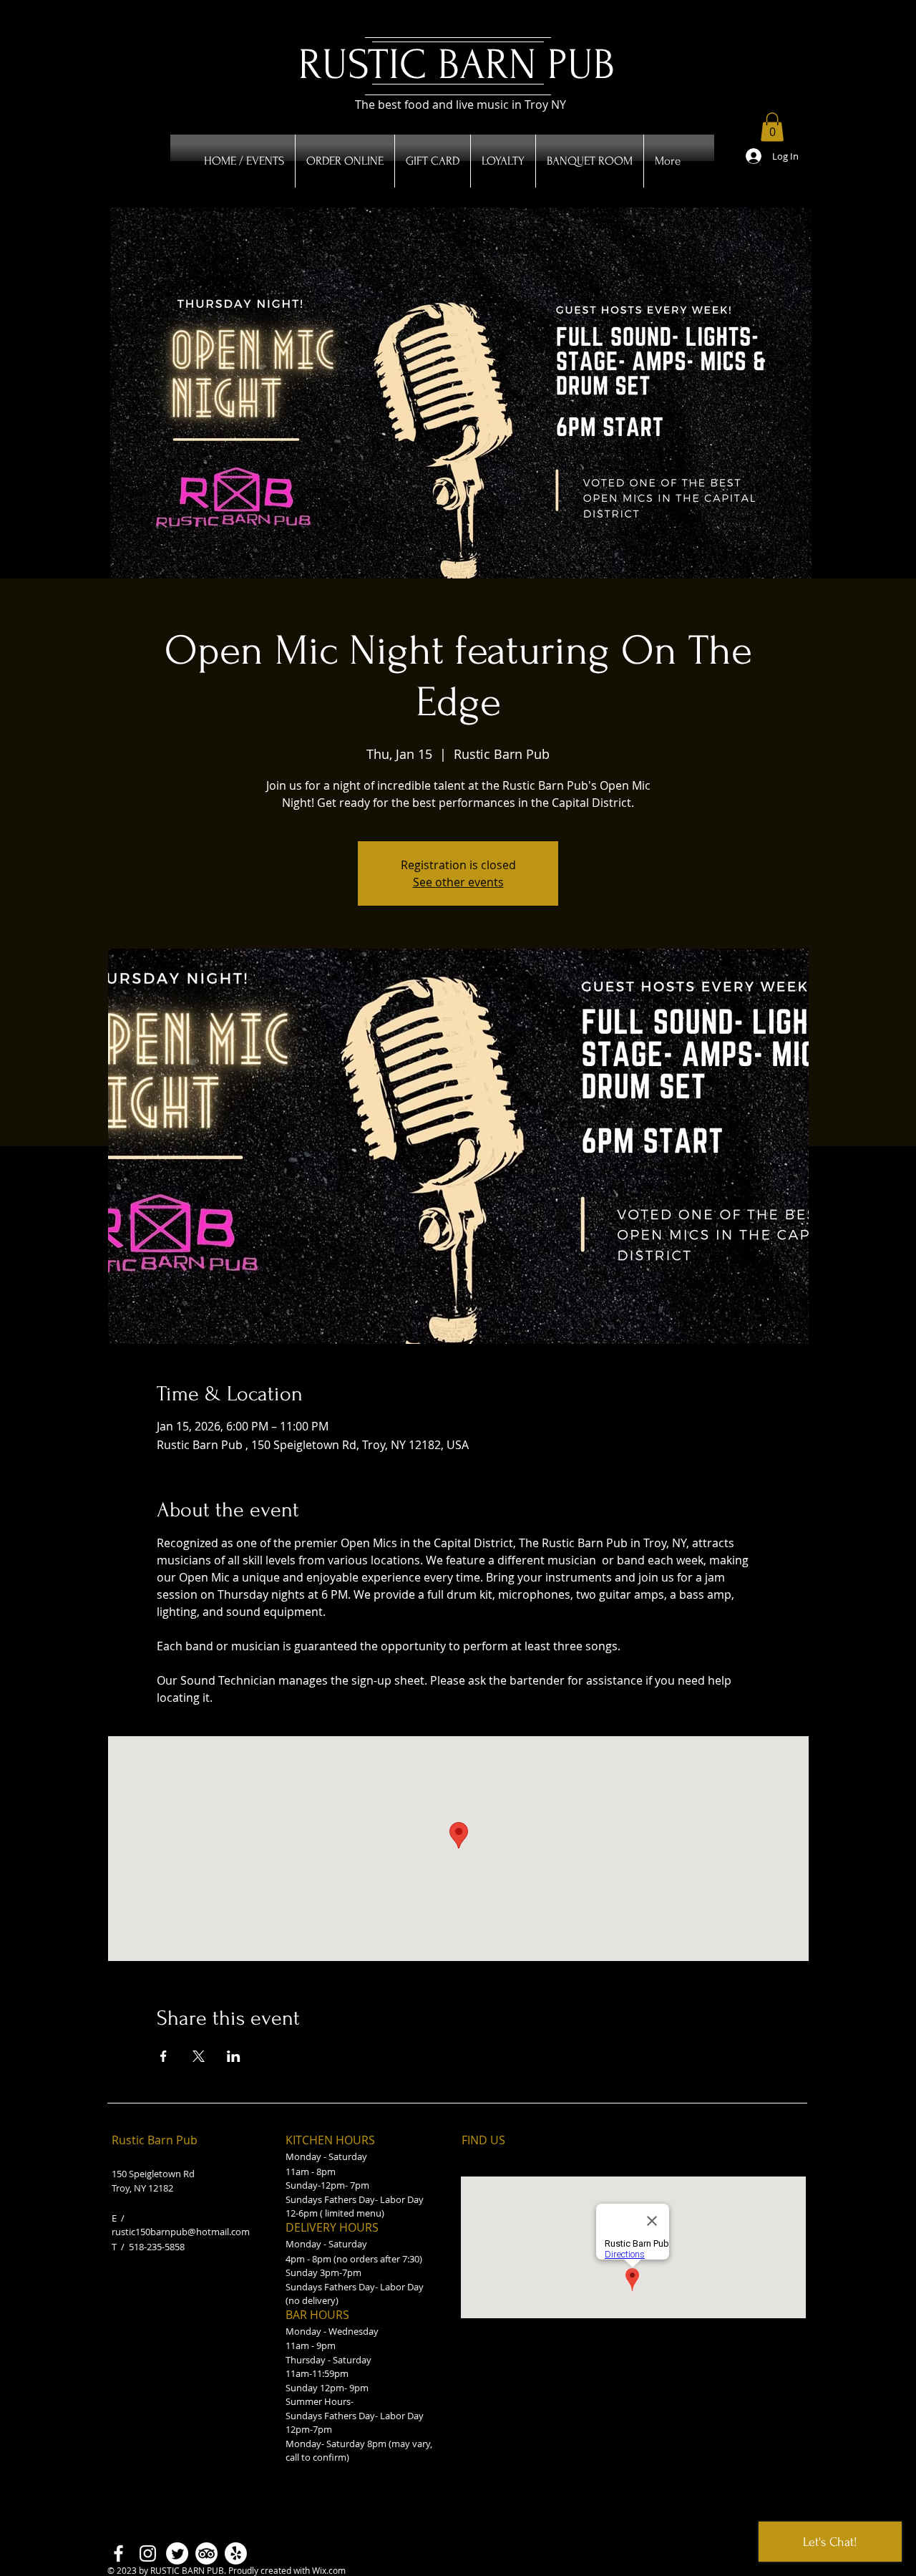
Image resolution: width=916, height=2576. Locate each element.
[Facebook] (118, 2553)
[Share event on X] (199, 2056)
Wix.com (329, 2570)
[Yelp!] (236, 2553)
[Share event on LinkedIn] (234, 2056)
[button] (772, 127)
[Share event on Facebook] (164, 2056)
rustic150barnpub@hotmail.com (181, 2232)
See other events (458, 882)
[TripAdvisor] (206, 2553)
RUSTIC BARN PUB (457, 65)
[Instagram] (148, 2553)
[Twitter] (177, 2553)
